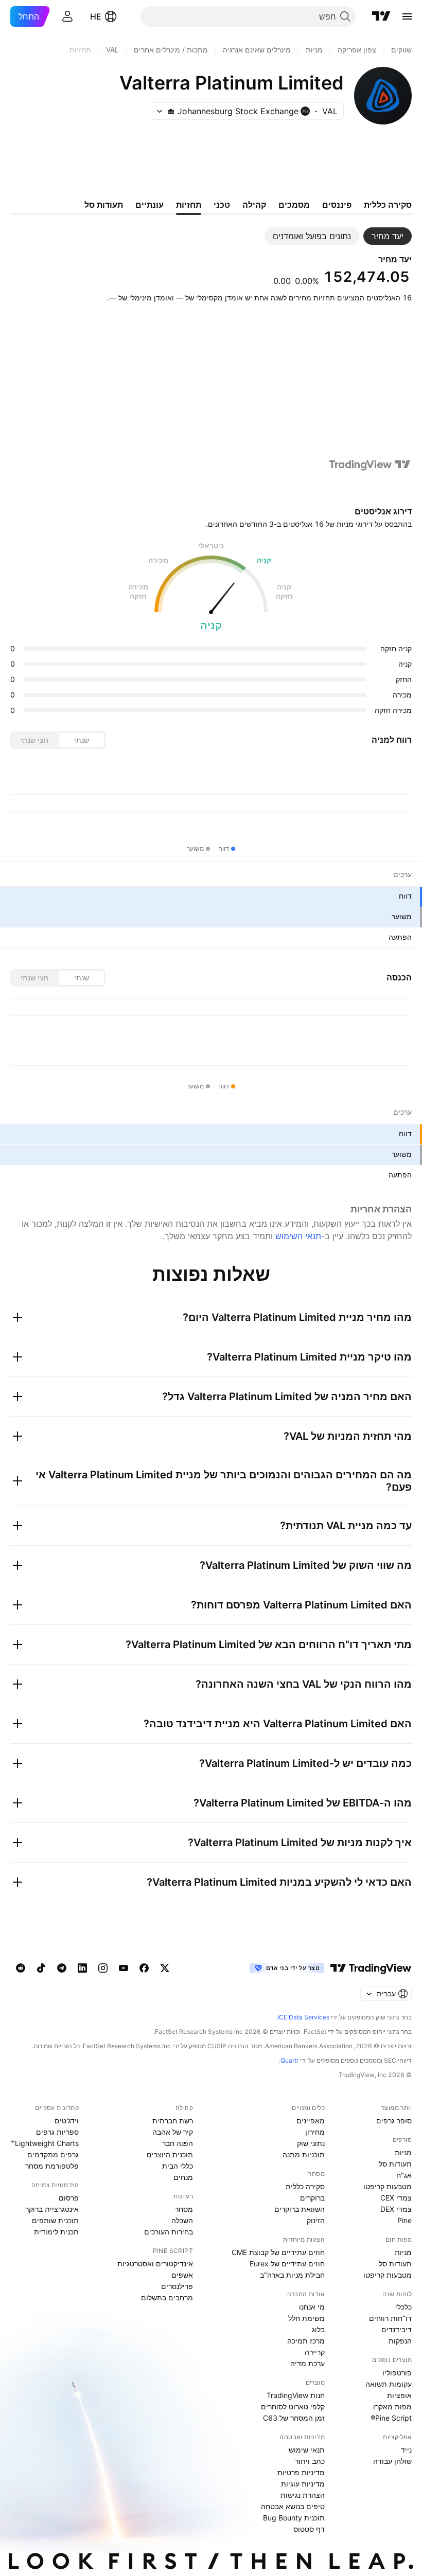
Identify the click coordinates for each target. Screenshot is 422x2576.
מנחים (183, 2177)
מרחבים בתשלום (167, 2297)
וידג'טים (67, 2121)
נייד (406, 2450)
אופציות (399, 2395)
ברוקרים (312, 2198)
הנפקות (400, 2341)
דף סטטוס (309, 2529)
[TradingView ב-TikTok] (41, 1968)
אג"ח (404, 2175)
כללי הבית (178, 2166)
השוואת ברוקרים (300, 2209)
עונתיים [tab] (150, 205)
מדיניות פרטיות (301, 2472)
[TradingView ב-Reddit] (21, 1968)
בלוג (318, 2329)
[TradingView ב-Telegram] (62, 1968)
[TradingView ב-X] (165, 1968)
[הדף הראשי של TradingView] (381, 16)
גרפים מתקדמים (53, 2154)
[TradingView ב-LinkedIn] (82, 1968)
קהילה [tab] (254, 205)
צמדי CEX (396, 2198)
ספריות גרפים (57, 2132)
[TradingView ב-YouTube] (124, 1968)
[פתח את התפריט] (407, 16)
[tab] (388, 236)
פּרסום (69, 2198)
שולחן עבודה (392, 2461)
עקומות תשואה (389, 2384)
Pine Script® (391, 2418)
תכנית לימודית (56, 2232)
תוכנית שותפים (55, 2220)
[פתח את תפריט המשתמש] (67, 16)
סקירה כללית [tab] (388, 205)
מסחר (184, 2209)
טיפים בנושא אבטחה (293, 2506)
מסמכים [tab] (294, 205)
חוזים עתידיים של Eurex (287, 2264)
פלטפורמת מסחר (52, 2166)
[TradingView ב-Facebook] (144, 1968)
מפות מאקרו (392, 2407)
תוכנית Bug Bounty (294, 2518)
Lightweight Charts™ (45, 2143)
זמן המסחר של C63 (294, 2418)
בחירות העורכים (169, 2232)
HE (96, 16)
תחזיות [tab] (189, 205)
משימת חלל (306, 2318)
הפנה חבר (178, 2143)
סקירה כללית (305, 2186)
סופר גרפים (394, 2121)
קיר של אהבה (173, 2132)
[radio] (81, 740)
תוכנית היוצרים (170, 2154)
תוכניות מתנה (304, 2154)
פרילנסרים (177, 2286)
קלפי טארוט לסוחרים (293, 2407)
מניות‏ (403, 2152)
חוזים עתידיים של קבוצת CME (278, 2252)
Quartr (289, 2060)
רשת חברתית (173, 2121)
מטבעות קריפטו (388, 2186)
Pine (405, 2220)
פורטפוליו (397, 2373)
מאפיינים (311, 2121)
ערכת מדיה (307, 2363)
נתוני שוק (311, 2143)
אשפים (182, 2275)
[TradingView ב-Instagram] (103, 1968)
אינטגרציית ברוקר (52, 2209)
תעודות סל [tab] (104, 205)
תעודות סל (395, 2164)
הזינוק (316, 2220)
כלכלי (403, 2307)
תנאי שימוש (307, 2450)
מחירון (315, 2132)
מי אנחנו (312, 2307)
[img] (171, 111)
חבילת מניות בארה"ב (292, 2275)
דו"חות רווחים (390, 2318)
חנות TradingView (296, 2395)
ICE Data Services (303, 2017)
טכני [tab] (222, 205)
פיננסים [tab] (337, 205)
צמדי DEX (396, 2209)
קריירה (315, 2352)
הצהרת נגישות (303, 2495)
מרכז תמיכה (306, 2341)
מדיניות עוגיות (303, 2484)
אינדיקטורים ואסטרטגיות (155, 2264)
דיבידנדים (397, 2329)
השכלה (182, 2220)
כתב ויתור (310, 2461)
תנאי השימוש (298, 1236)
